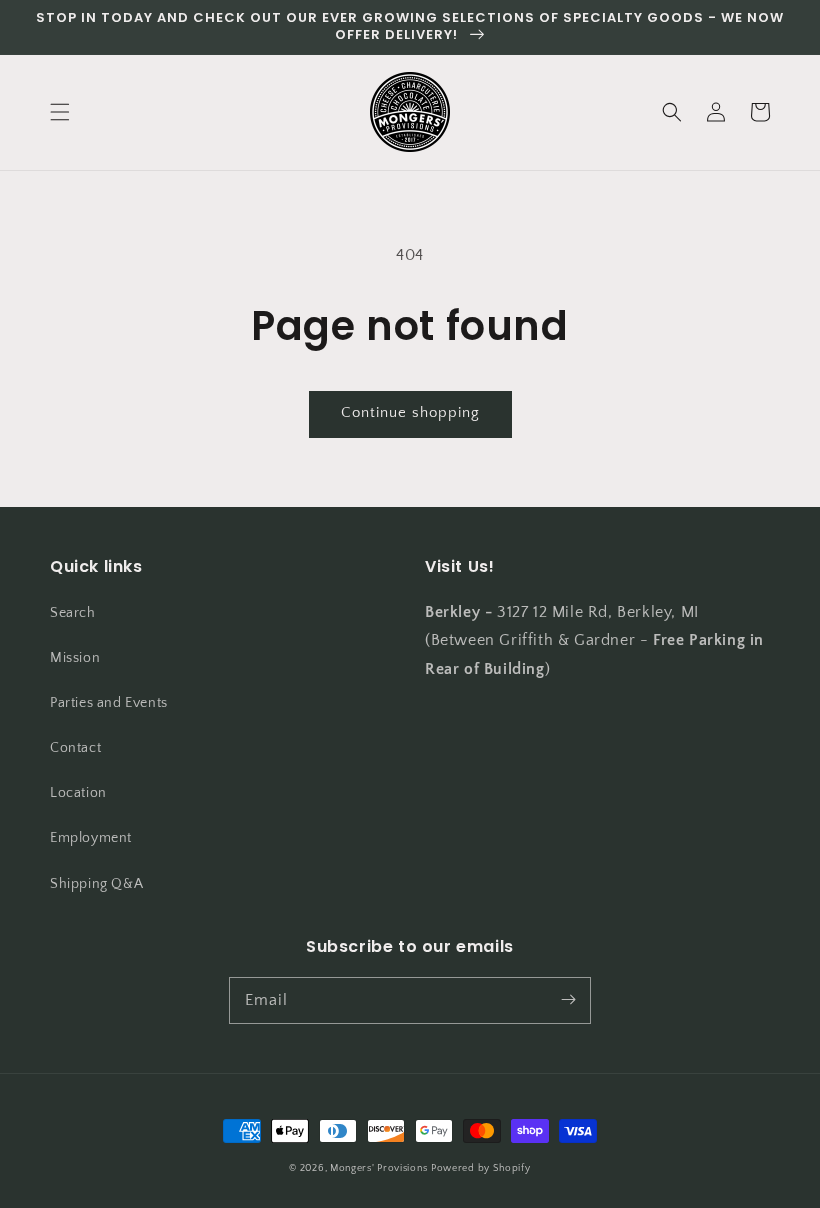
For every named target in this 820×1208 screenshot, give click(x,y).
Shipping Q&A (96, 884)
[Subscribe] (568, 1000)
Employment (91, 838)
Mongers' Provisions (378, 1168)
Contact (75, 748)
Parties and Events (109, 703)
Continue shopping (410, 412)
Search (73, 613)
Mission (75, 658)
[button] (60, 112)
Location (78, 793)
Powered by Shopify (481, 1168)
